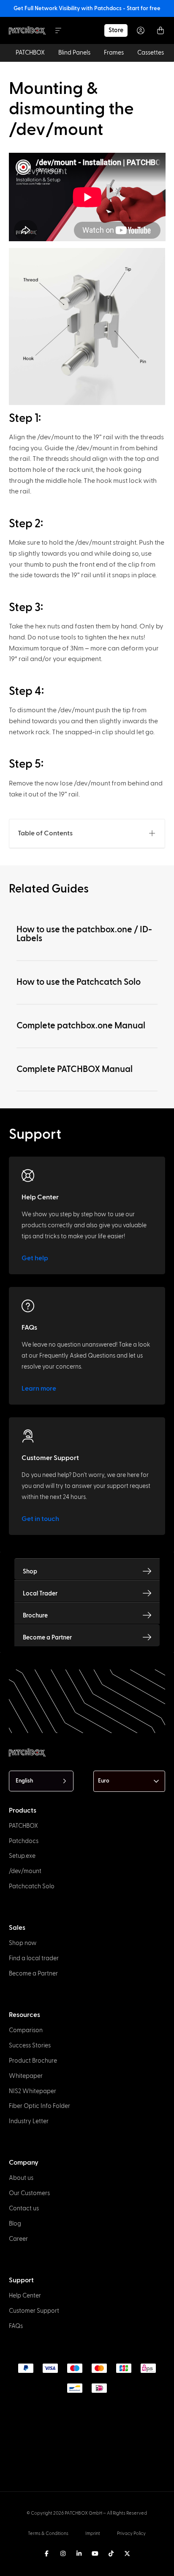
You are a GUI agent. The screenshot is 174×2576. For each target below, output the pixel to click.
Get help (35, 1258)
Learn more (39, 1389)
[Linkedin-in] (79, 2554)
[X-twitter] (127, 2554)
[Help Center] (28, 1176)
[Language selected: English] (79, 2568)
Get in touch (40, 1519)
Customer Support (50, 1458)
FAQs (29, 1328)
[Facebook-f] (47, 2554)
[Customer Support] (28, 1436)
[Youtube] (95, 2554)
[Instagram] (63, 2554)
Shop (30, 1572)
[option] (5, 2568)
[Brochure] (147, 1615)
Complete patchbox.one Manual (81, 1026)
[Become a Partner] (147, 1637)
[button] (152, 833)
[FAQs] (28, 1306)
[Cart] (160, 30)
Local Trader (40, 1594)
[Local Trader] (147, 1593)
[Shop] (147, 1571)
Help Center (40, 1197)
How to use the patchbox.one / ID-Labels (84, 934)
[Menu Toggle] (58, 30)
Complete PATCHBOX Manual (75, 1069)
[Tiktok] (111, 2554)
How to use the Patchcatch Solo (79, 982)
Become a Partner (47, 1638)
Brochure (35, 1616)
